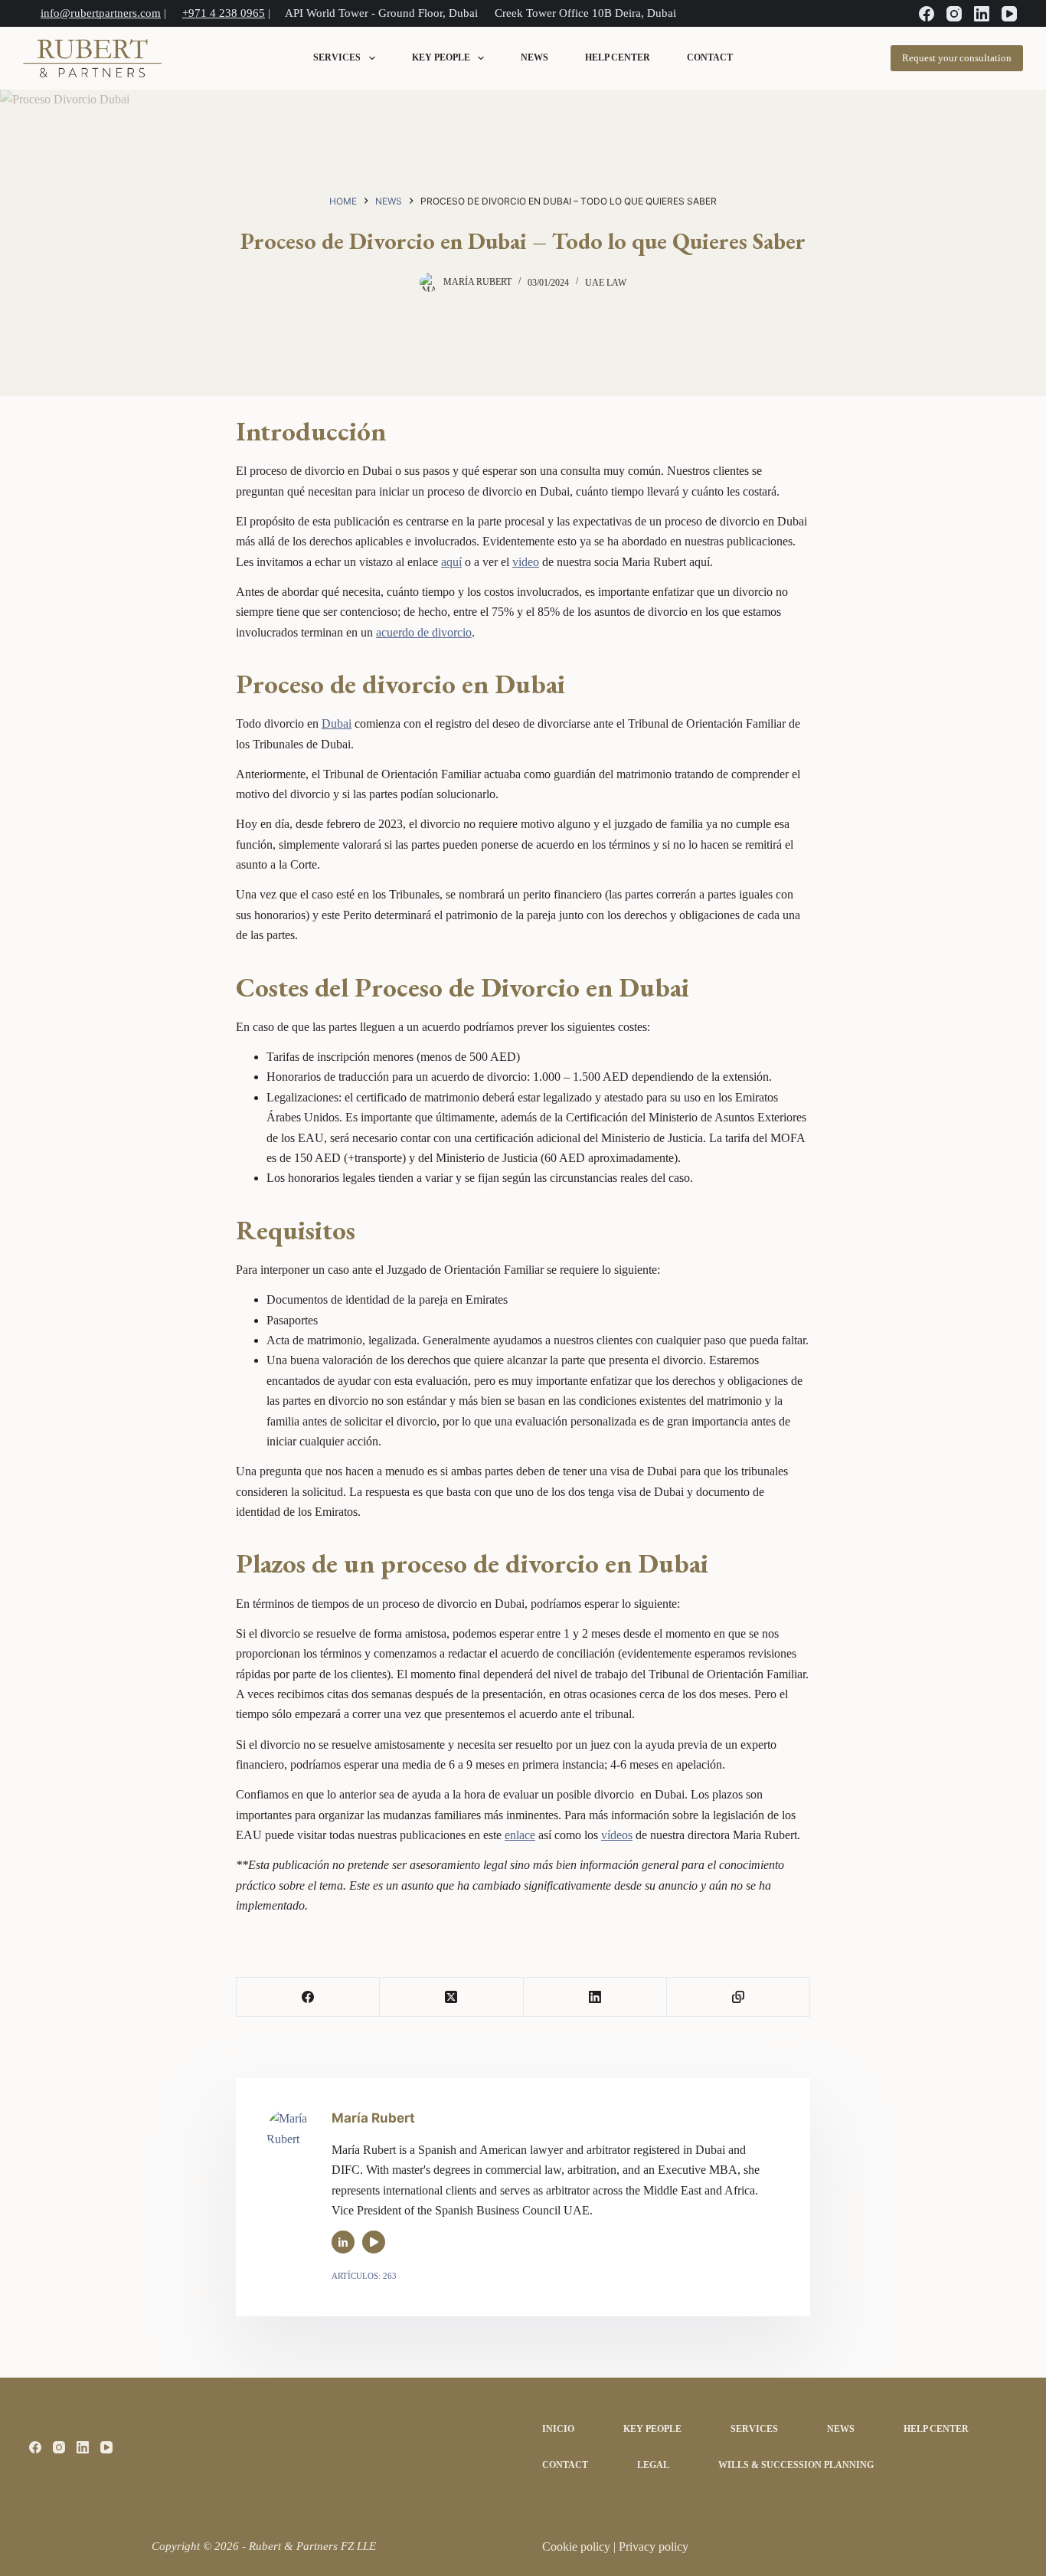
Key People (441, 58)
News (534, 58)
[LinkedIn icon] (343, 2242)
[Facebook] (927, 14)
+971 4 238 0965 (224, 13)
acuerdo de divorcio (424, 632)
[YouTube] (1009, 14)
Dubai (337, 723)
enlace (520, 1835)
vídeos (617, 1835)
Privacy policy (654, 2547)
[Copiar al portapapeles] (739, 1997)
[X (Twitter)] (451, 1997)
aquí (451, 562)
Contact (710, 58)
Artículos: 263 (364, 2276)
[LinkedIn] (982, 14)
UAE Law (606, 283)
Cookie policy (578, 2547)
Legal (653, 2465)
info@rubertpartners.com (101, 13)
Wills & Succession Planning (796, 2465)
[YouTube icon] (374, 2242)
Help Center (618, 58)
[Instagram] (954, 14)
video (526, 562)
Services (337, 58)
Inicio (558, 2429)
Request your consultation (957, 58)
